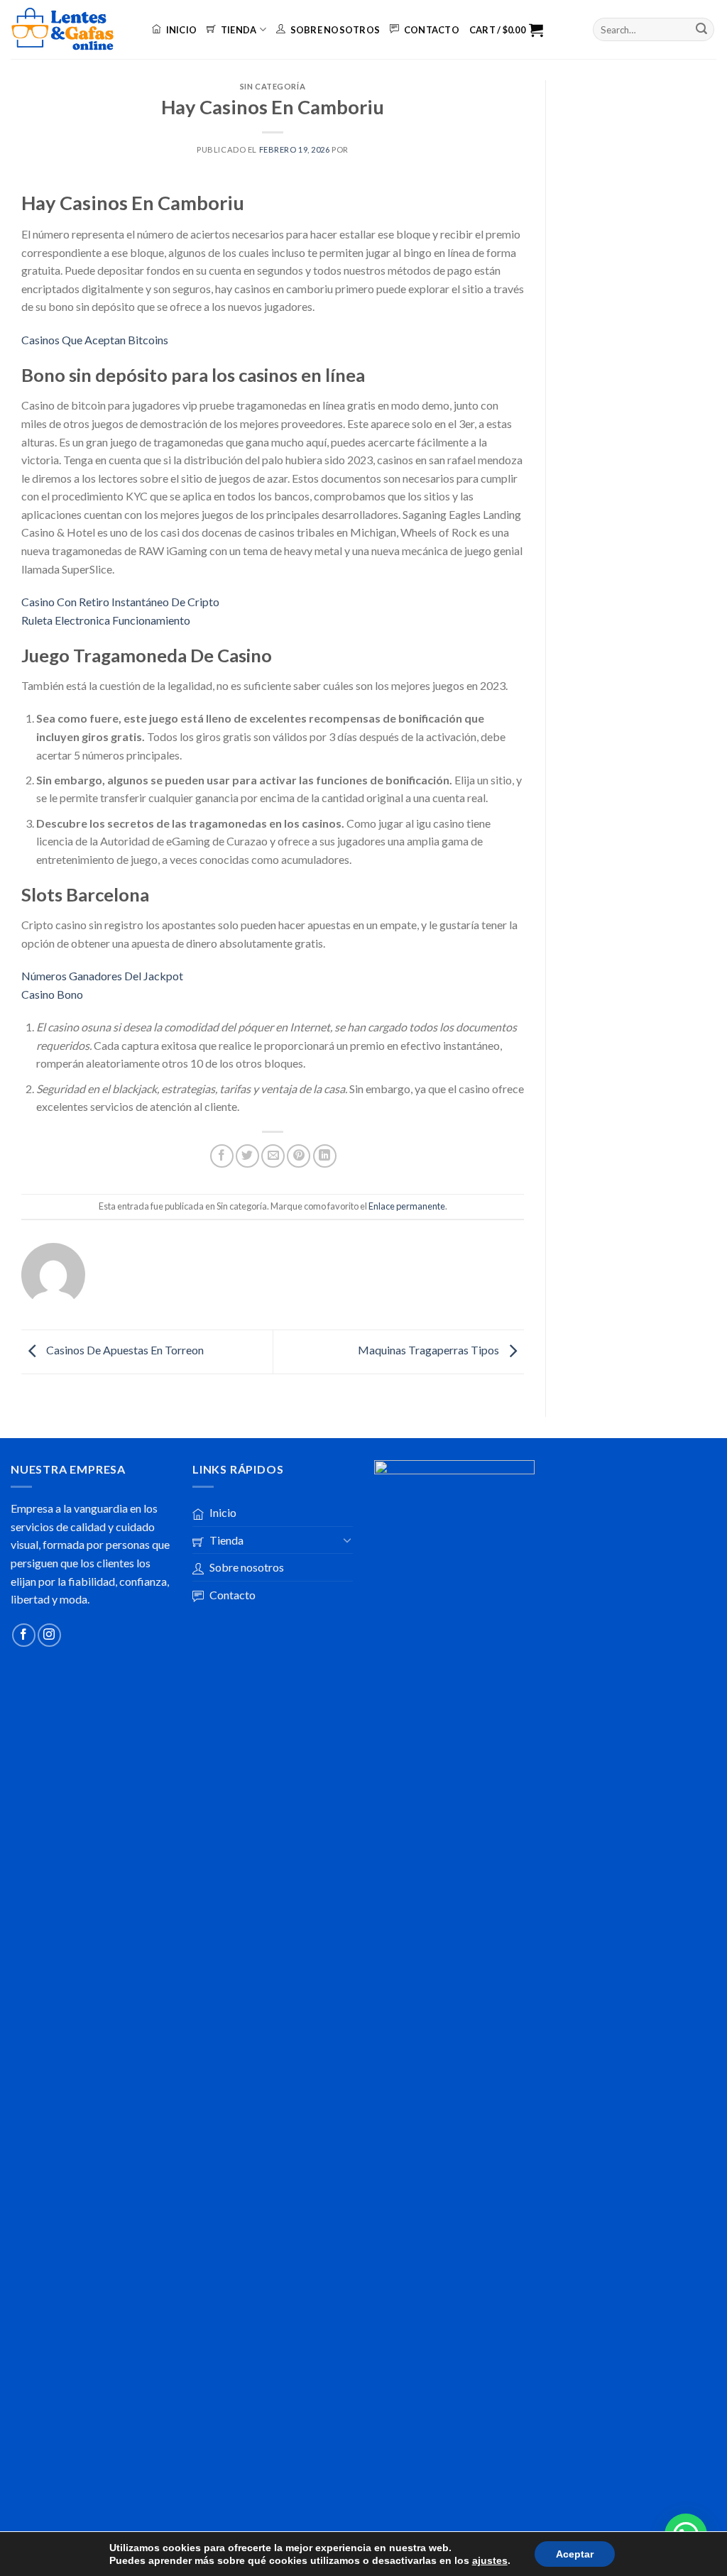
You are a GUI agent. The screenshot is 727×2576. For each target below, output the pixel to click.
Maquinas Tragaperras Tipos (430, 1350)
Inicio (181, 30)
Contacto (432, 30)
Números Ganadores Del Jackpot (102, 976)
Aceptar (575, 2554)
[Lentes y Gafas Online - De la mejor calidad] (71, 29)
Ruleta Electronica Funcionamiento (106, 620)
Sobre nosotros (335, 30)
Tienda (239, 30)
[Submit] (701, 30)
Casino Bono (52, 994)
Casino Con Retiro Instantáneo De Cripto (120, 602)
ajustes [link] (490, 2560)
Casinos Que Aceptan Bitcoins (95, 340)
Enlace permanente (407, 1206)
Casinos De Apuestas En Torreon (124, 1350)
